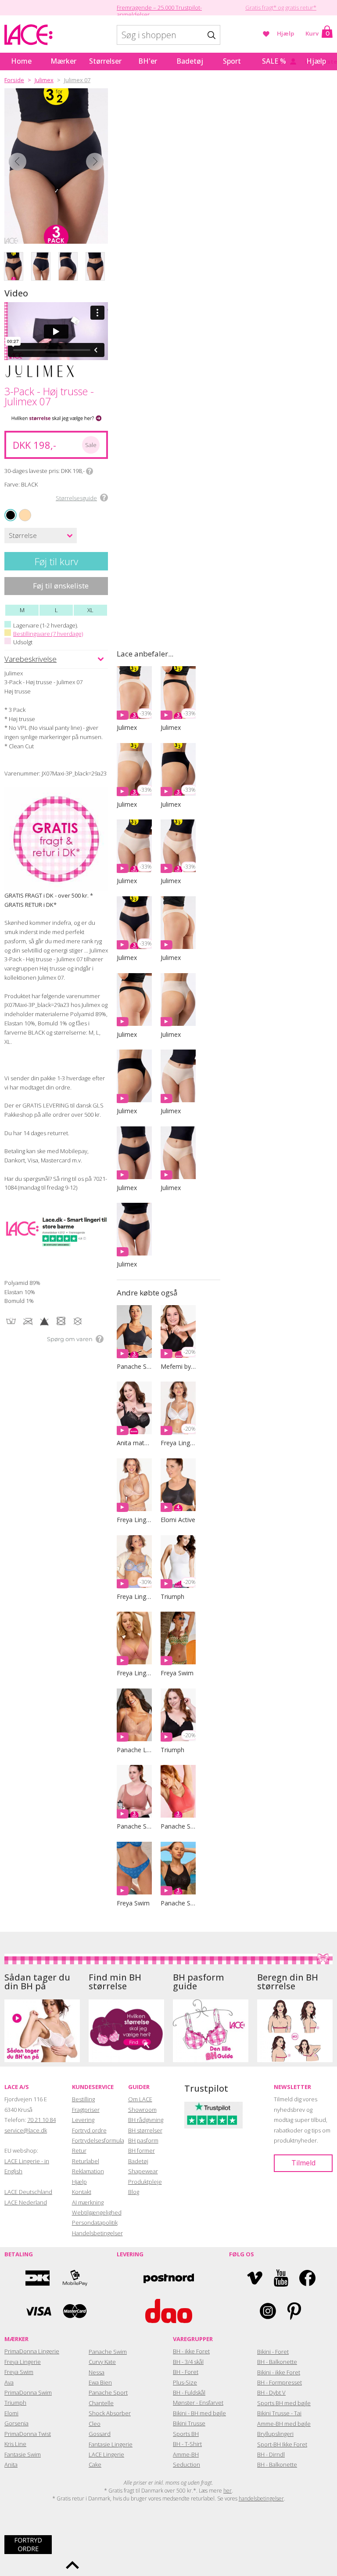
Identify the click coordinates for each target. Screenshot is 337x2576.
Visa (38, 2311)
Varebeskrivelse (30, 659)
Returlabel (86, 2161)
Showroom (142, 2110)
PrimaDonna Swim (28, 2392)
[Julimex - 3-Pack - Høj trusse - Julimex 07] (56, 166)
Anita (11, 2464)
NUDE (20, 510)
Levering (83, 2120)
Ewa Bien (100, 2382)
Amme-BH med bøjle (284, 2424)
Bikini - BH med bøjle (199, 2413)
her (228, 2491)
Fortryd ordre (89, 2130)
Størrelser (105, 61)
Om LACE (140, 2099)
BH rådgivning (146, 2120)
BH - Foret (186, 2372)
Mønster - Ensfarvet (198, 2403)
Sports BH (186, 2434)
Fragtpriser (86, 2110)
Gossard (100, 2434)
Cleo (95, 2424)
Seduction (186, 2464)
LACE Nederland (26, 2202)
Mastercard (75, 2311)
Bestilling (83, 2099)
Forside (14, 80)
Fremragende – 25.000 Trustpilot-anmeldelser (159, 11)
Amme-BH (186, 2454)
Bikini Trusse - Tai (279, 2413)
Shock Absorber (110, 2413)
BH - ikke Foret (191, 2351)
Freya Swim (19, 2372)
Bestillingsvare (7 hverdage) (48, 634)
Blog (134, 2192)
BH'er (148, 61)
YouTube (281, 2278)
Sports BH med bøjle (284, 2403)
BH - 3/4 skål (188, 2362)
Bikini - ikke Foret (279, 2372)
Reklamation (88, 2171)
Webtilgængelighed (97, 2212)
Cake (95, 2464)
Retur (79, 2150)
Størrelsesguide (76, 498)
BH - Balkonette (277, 2362)
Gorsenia (16, 2423)
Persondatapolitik (95, 2222)
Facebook (307, 2278)
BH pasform (143, 2140)
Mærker (63, 61)
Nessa (97, 2372)
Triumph (15, 2403)
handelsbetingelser (261, 2498)
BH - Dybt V (271, 2392)
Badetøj (190, 61)
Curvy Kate (102, 2362)
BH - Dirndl (271, 2454)
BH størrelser (145, 2130)
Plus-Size (185, 2382)
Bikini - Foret (273, 2352)
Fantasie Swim (23, 2454)
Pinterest (294, 2311)
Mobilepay (75, 2278)
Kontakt (82, 2192)
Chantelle (101, 2403)
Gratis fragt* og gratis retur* (281, 7)
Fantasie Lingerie (111, 2444)
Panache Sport (108, 2392)
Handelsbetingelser (97, 2233)
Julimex (44, 80)
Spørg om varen (70, 1339)
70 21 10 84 (41, 2120)
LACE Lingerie (106, 2454)
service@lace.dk (26, 2130)
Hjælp (286, 33)
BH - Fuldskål (189, 2392)
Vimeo (255, 2278)
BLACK (11, 515)
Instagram (268, 2311)
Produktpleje (145, 2182)
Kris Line (15, 2444)
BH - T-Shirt (187, 2444)
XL (90, 610)
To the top (72, 2565)
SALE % (274, 61)
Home (21, 61)
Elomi (11, 2413)
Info (90, 471)
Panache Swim (108, 2352)
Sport (232, 61)
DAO (169, 2311)
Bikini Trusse (189, 2423)
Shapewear (143, 2171)
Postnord (169, 2278)
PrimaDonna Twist (28, 2434)
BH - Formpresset (280, 2382)
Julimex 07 (77, 80)
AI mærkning (88, 2202)
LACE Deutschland (28, 2192)
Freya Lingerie (23, 2362)
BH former (142, 2150)
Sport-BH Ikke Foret (282, 2444)
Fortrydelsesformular (99, 2140)
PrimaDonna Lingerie (32, 2351)
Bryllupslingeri (275, 2434)
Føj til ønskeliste (61, 586)
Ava (9, 2382)
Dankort (38, 2278)
